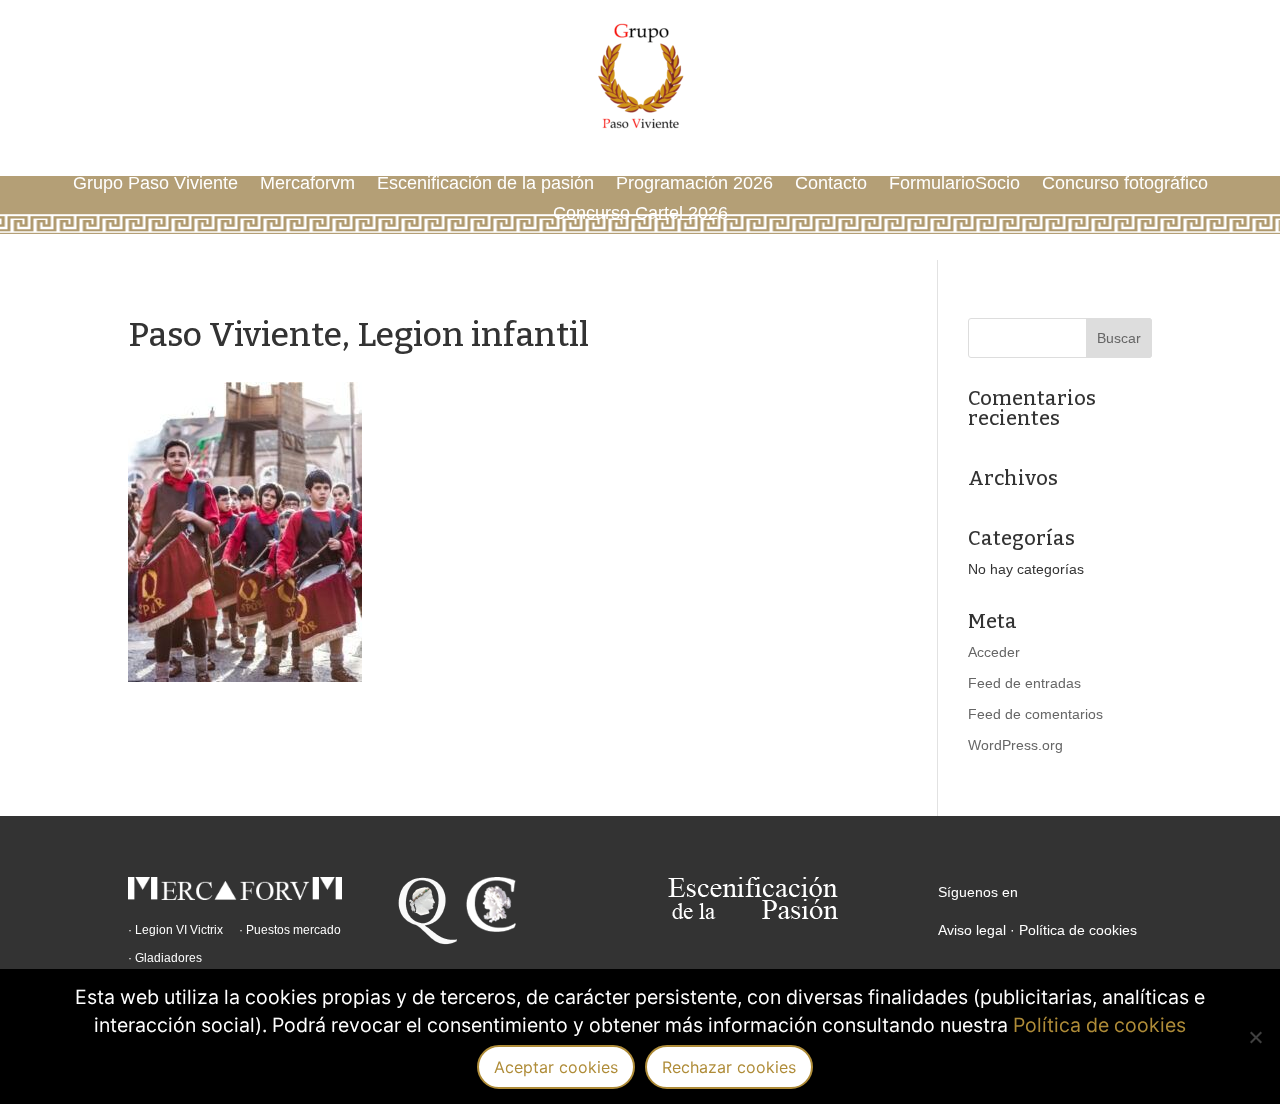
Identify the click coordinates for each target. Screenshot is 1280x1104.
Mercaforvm (307, 184)
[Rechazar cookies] (1255, 1037)
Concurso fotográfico (1125, 184)
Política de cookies (1078, 930)
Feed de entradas (1024, 683)
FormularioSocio (954, 184)
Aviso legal (972, 930)
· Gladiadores (165, 958)
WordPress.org (1015, 745)
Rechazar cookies (729, 1067)
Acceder (994, 652)
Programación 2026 (694, 184)
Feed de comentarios (1035, 714)
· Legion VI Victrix (175, 930)
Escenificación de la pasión (485, 184)
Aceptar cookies (556, 1067)
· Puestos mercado (290, 930)
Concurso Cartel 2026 (640, 214)
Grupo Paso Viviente (155, 184)
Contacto (831, 184)
